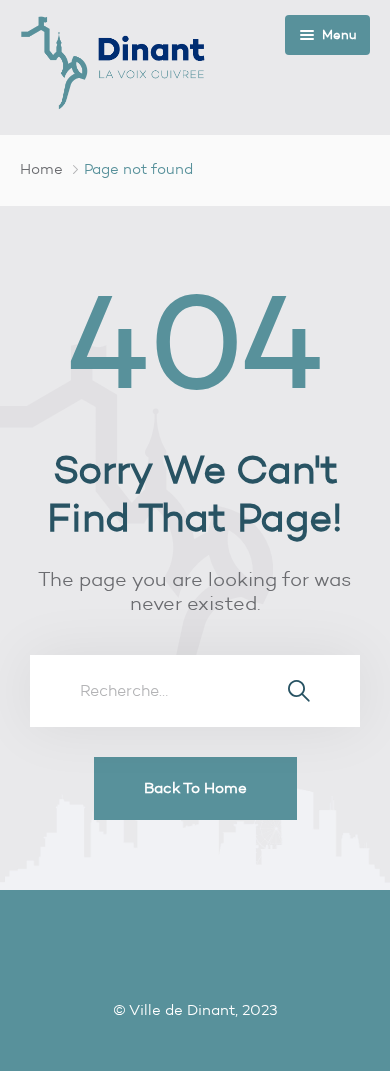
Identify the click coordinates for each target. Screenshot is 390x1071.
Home (41, 169)
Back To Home (195, 788)
